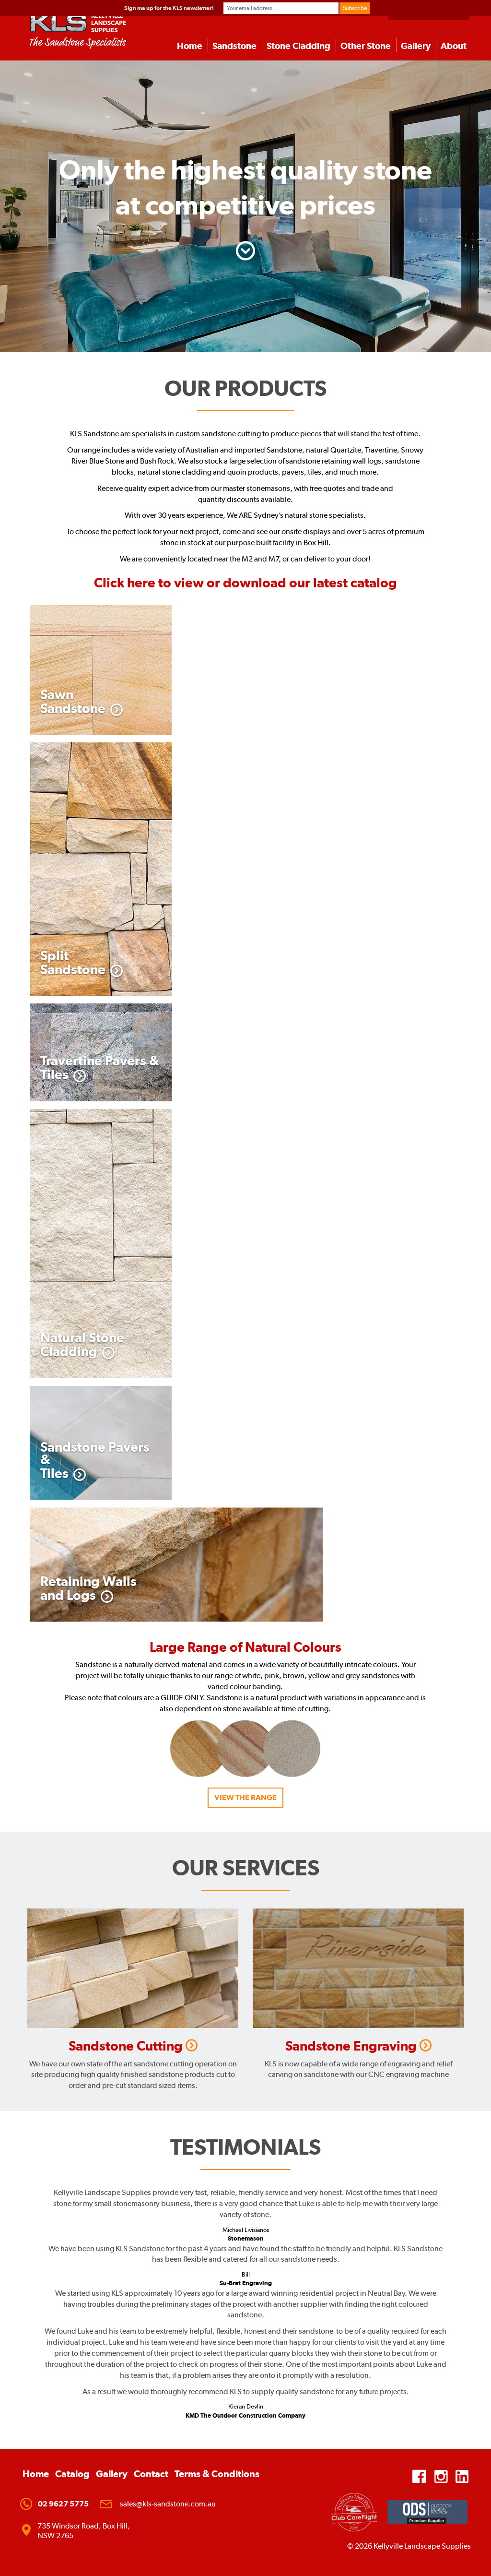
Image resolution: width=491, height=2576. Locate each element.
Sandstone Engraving (352, 2046)
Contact (151, 2474)
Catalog (72, 2474)
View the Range (245, 1797)
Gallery (416, 46)
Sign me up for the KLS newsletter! (169, 8)
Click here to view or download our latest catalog (245, 583)
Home (190, 46)
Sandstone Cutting (127, 2046)
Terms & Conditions (217, 2474)
